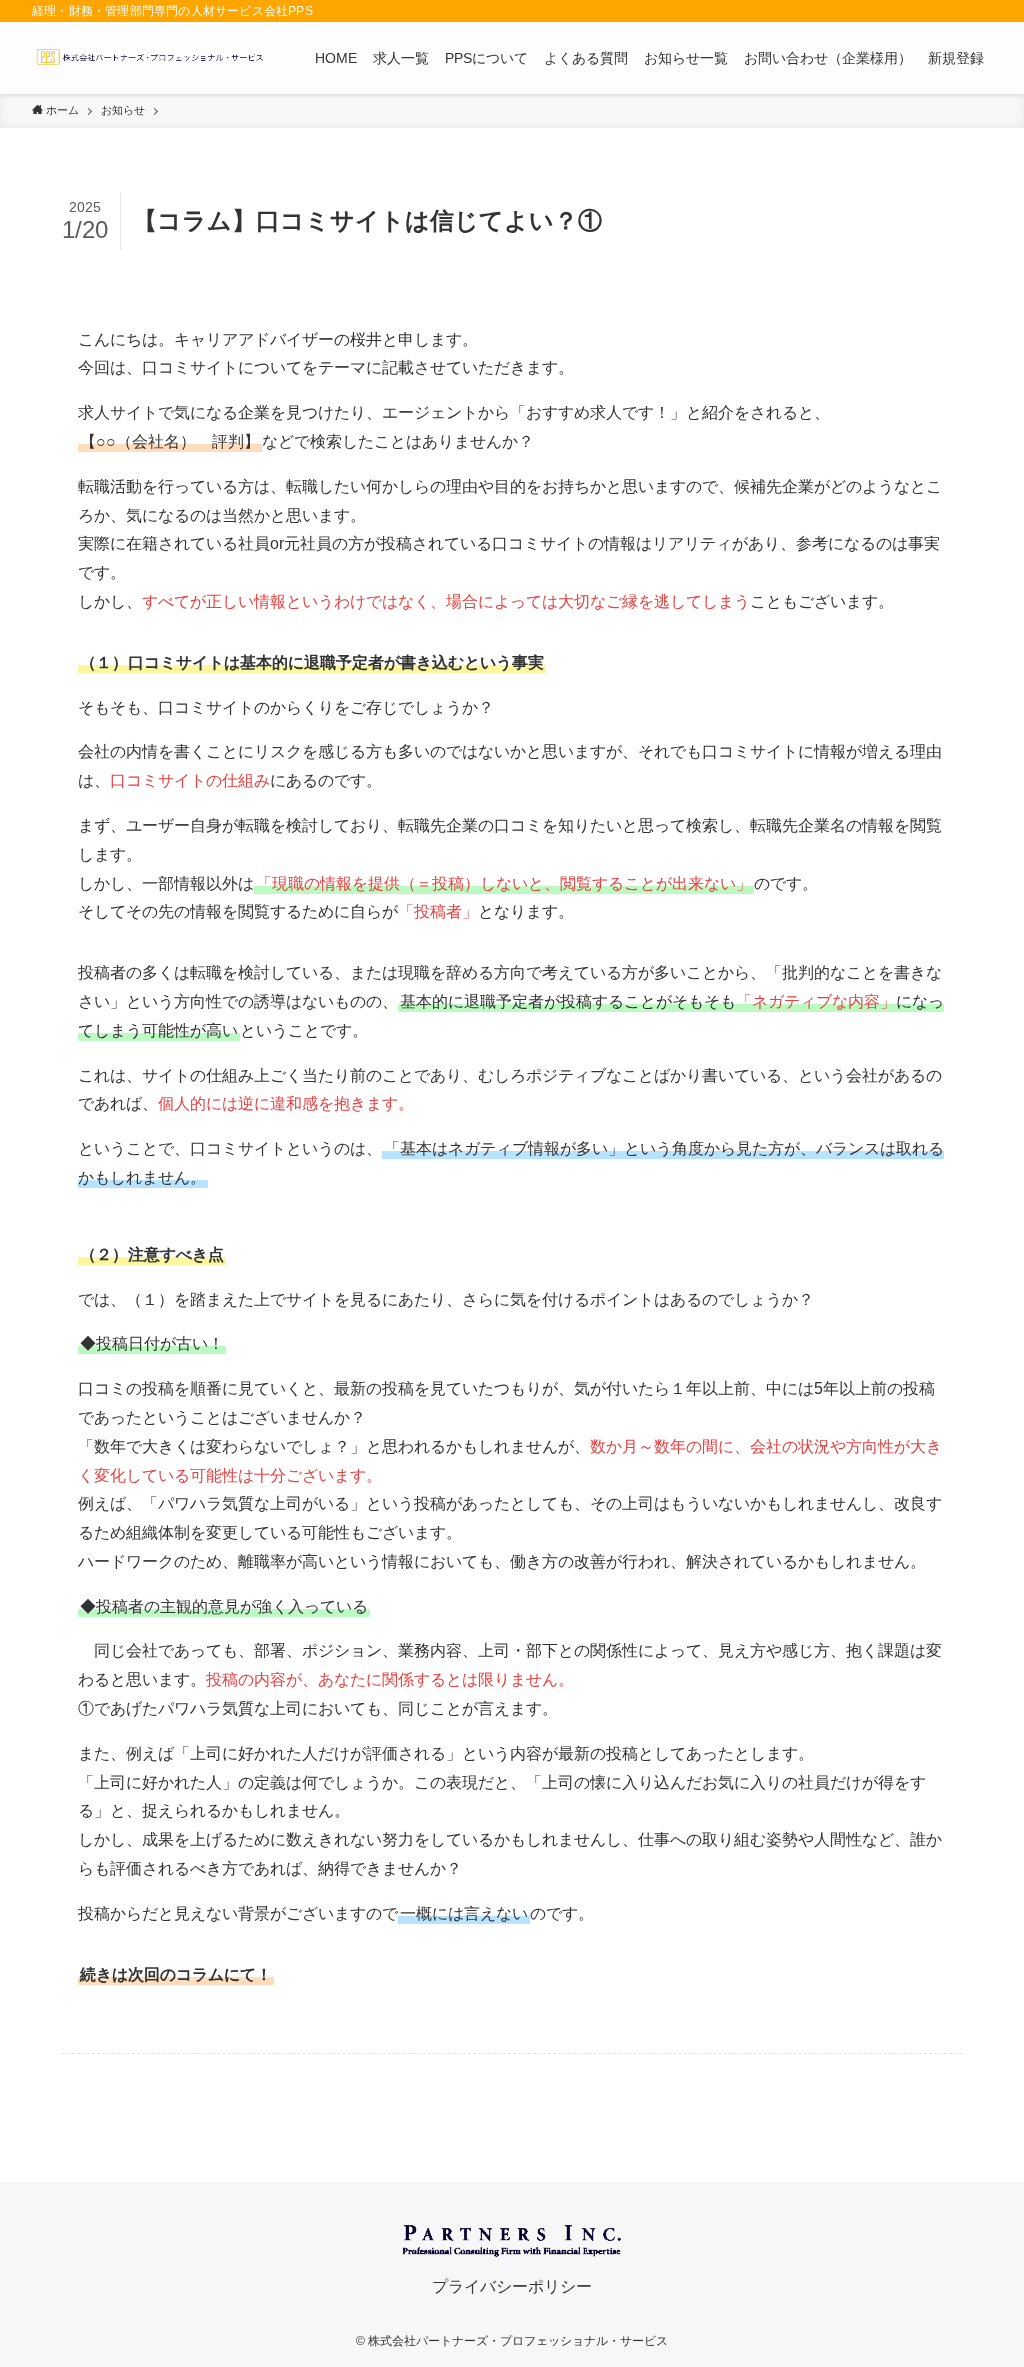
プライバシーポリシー (512, 2286)
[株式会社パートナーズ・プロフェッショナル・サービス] (149, 58)
